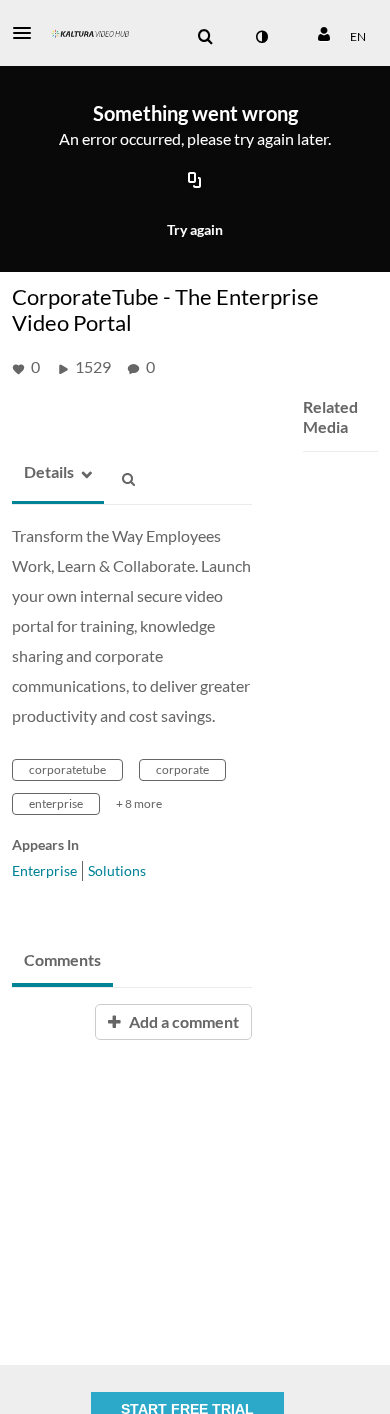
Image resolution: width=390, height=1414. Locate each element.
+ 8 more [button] (139, 803)
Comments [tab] (62, 959)
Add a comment (182, 1021)
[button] (28, 33)
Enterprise (44, 870)
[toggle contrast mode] (261, 37)
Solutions (117, 870)
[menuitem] (205, 37)
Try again (195, 229)
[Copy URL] (195, 182)
